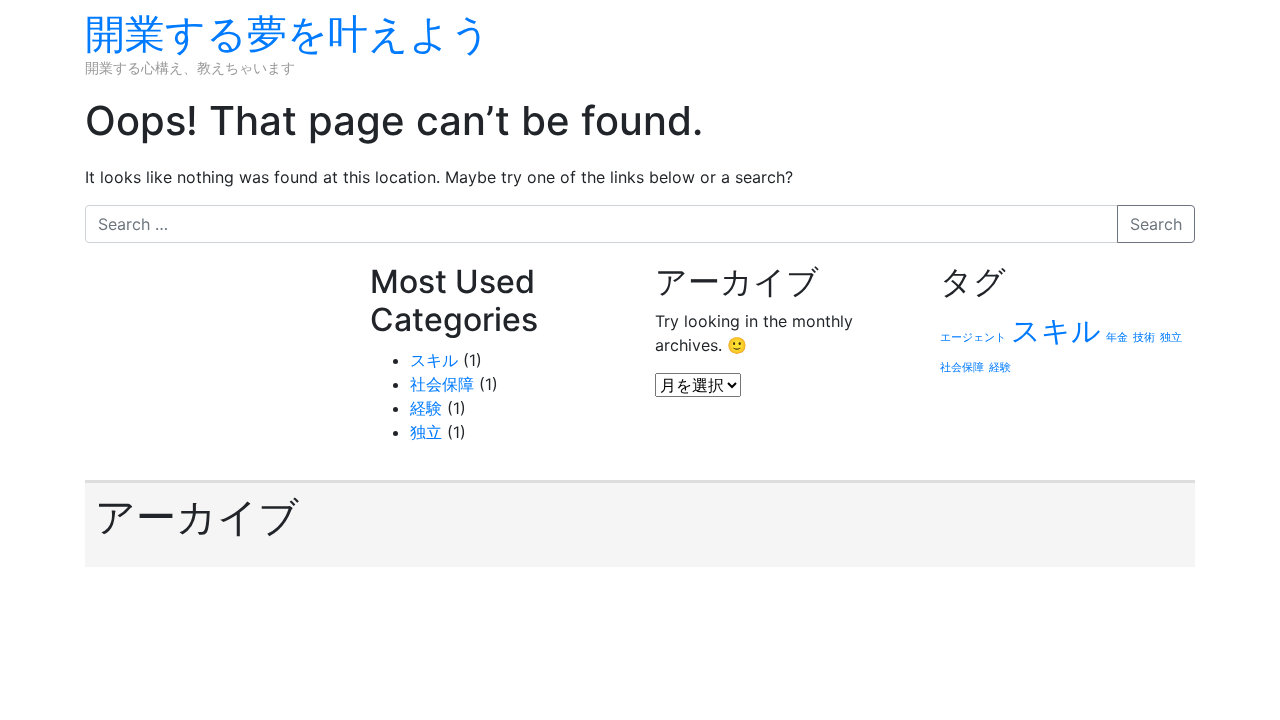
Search (1156, 224)
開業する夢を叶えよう (288, 33)
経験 (426, 408)
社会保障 (442, 384)
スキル (434, 360)
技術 (1144, 337)
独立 (426, 432)
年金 (1117, 337)
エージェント (973, 337)
